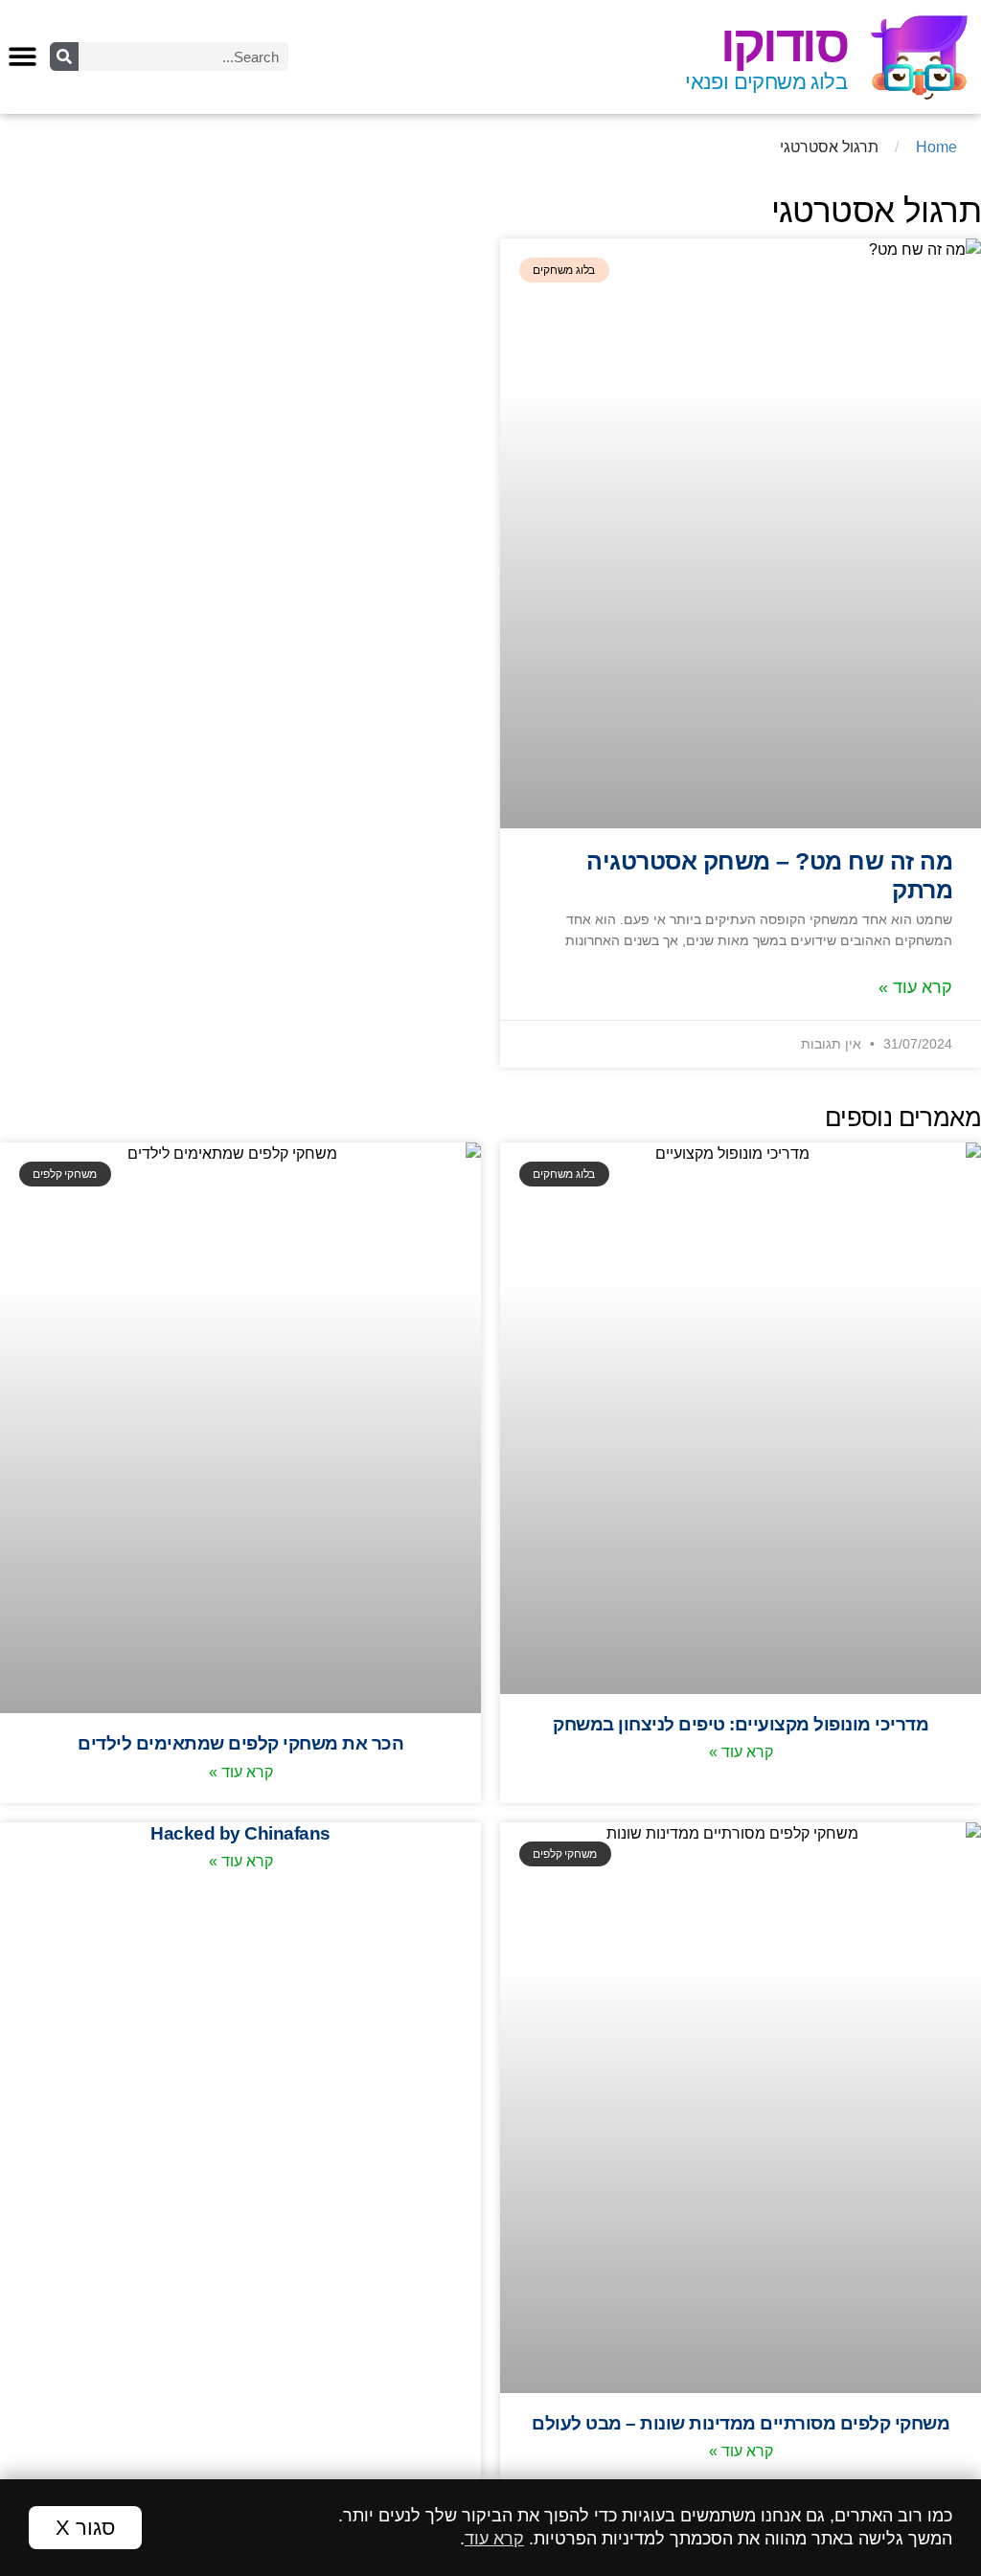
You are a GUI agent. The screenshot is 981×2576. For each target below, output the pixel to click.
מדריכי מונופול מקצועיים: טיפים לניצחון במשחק (741, 1724)
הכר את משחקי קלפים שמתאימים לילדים (240, 1743)
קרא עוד (494, 2539)
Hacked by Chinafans (240, 1833)
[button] (23, 56)
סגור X (85, 2528)
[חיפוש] (64, 56)
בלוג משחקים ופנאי (766, 82)
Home (936, 147)
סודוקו (784, 44)
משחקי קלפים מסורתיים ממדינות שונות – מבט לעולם (741, 2423)
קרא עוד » (915, 987)
